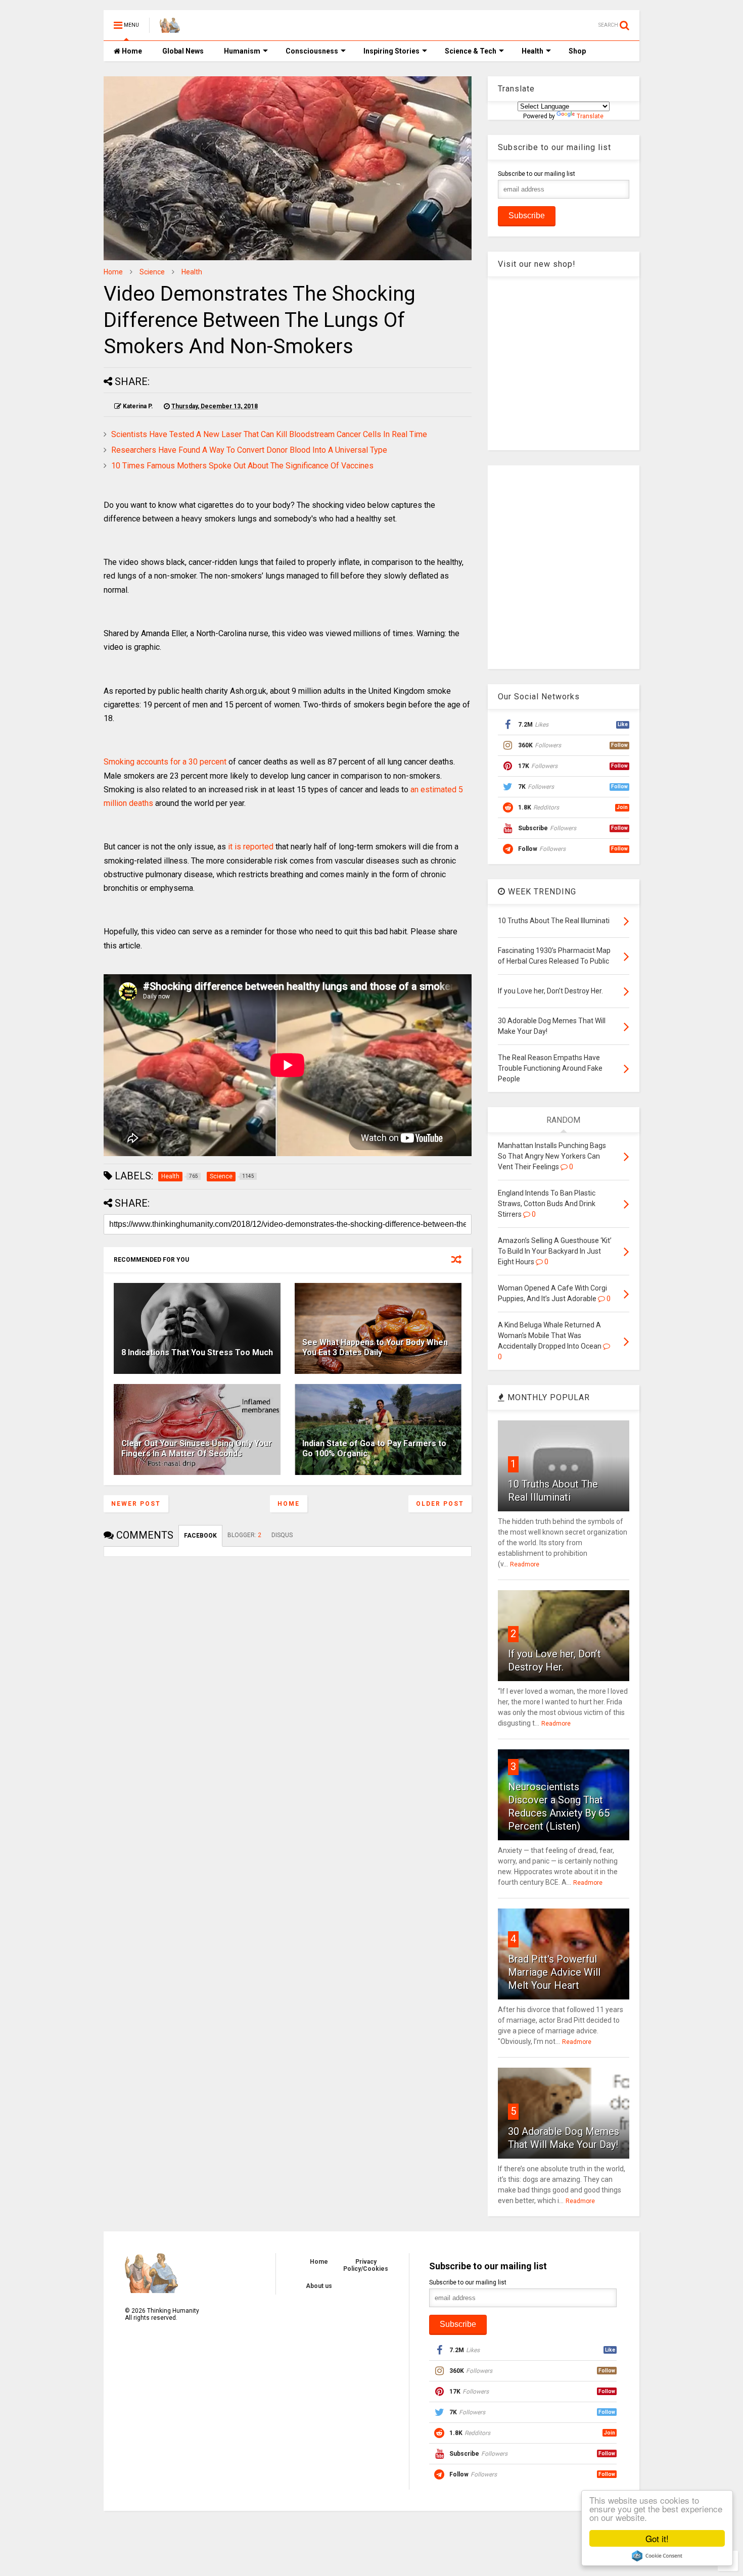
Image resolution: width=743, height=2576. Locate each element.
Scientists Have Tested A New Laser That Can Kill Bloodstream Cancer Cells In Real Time (269, 434)
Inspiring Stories (391, 51)
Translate (590, 116)
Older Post (440, 1504)
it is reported (251, 847)
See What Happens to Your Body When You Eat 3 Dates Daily (375, 1348)
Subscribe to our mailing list (537, 174)
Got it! (657, 2538)
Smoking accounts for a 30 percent (165, 762)
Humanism (242, 51)
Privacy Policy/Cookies (366, 2265)
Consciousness (312, 51)
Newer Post (136, 1504)
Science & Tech (471, 51)
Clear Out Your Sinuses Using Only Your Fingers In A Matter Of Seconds (197, 1449)
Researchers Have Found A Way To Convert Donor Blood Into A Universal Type (249, 450)
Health (532, 51)
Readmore (525, 1564)
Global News (183, 51)
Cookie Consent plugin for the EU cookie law (657, 2556)
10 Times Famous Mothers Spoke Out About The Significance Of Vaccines (242, 466)
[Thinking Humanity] (170, 28)
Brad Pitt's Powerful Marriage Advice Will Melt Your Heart (554, 1972)
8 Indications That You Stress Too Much (197, 1352)
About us (319, 2286)
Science (152, 272)
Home (131, 51)
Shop (577, 51)
